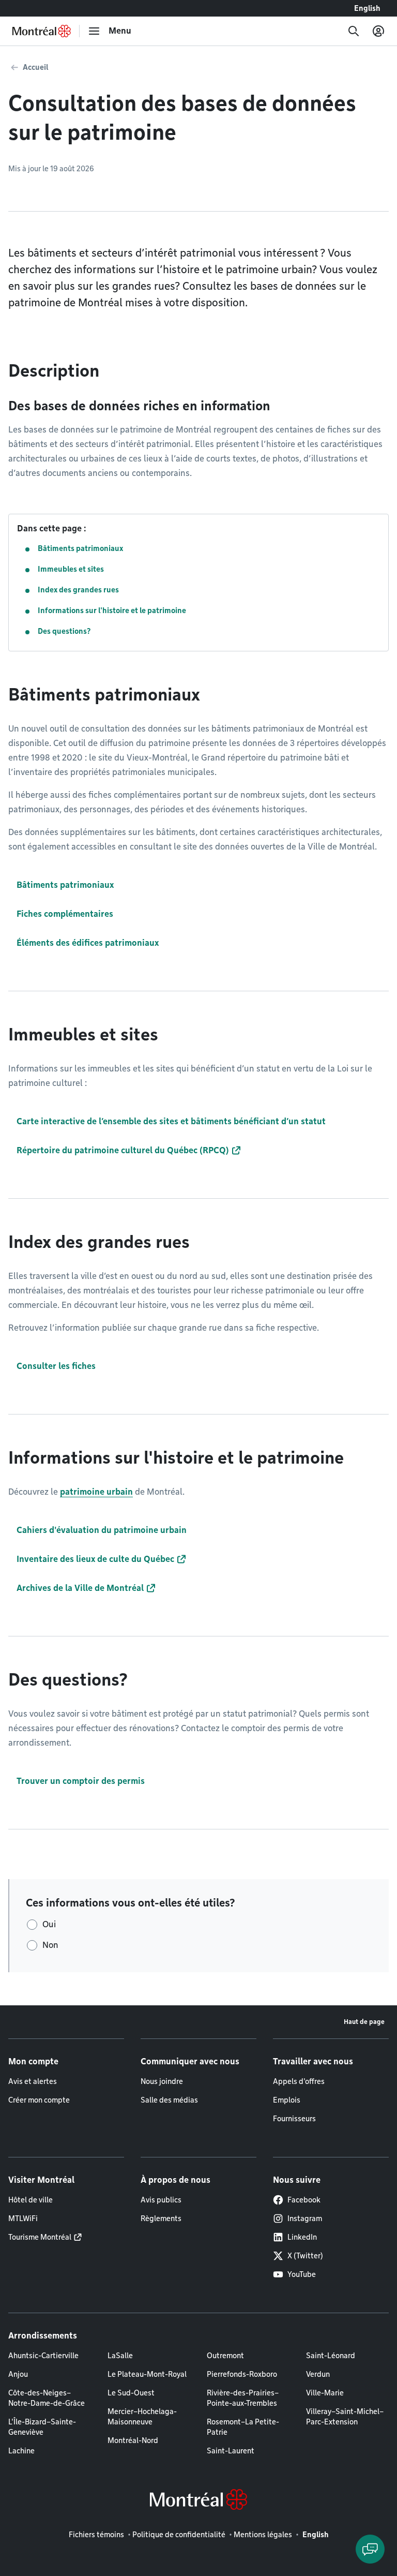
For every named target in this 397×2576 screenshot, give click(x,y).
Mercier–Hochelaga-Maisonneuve (142, 2417)
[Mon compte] (378, 31)
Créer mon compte (39, 2100)
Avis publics (161, 2200)
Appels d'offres (299, 2081)
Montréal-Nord (133, 2440)
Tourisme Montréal (40, 2237)
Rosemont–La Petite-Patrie (243, 2427)
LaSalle (120, 2356)
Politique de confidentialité (179, 2535)
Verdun (318, 2374)
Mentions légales (263, 2535)
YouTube (302, 2274)
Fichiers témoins (96, 2535)
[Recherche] (354, 31)
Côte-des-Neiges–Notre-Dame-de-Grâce (47, 2398)
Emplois (287, 2100)
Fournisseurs (294, 2119)
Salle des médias (169, 2100)
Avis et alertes (33, 2081)
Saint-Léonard (331, 2356)
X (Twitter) (305, 2256)
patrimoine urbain (96, 1492)
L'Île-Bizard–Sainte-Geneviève (42, 2427)
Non (50, 1945)
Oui (49, 1924)
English (367, 8)
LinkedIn (302, 2237)
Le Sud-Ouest (131, 2393)
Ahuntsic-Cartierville (43, 2356)
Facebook (304, 2200)
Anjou (18, 2374)
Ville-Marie (325, 2393)
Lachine (21, 2451)
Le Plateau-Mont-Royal (147, 2374)
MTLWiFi (23, 2218)
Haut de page (364, 2022)
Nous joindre (162, 2081)
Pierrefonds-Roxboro (242, 2374)
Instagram (305, 2218)
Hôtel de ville (30, 2200)
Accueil (35, 67)
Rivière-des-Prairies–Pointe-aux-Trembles (243, 2398)
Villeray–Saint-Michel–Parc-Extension (345, 2417)
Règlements (161, 2218)
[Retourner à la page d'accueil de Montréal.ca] (42, 31)
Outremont (225, 2356)
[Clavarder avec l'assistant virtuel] (370, 2549)
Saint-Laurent (231, 2451)
